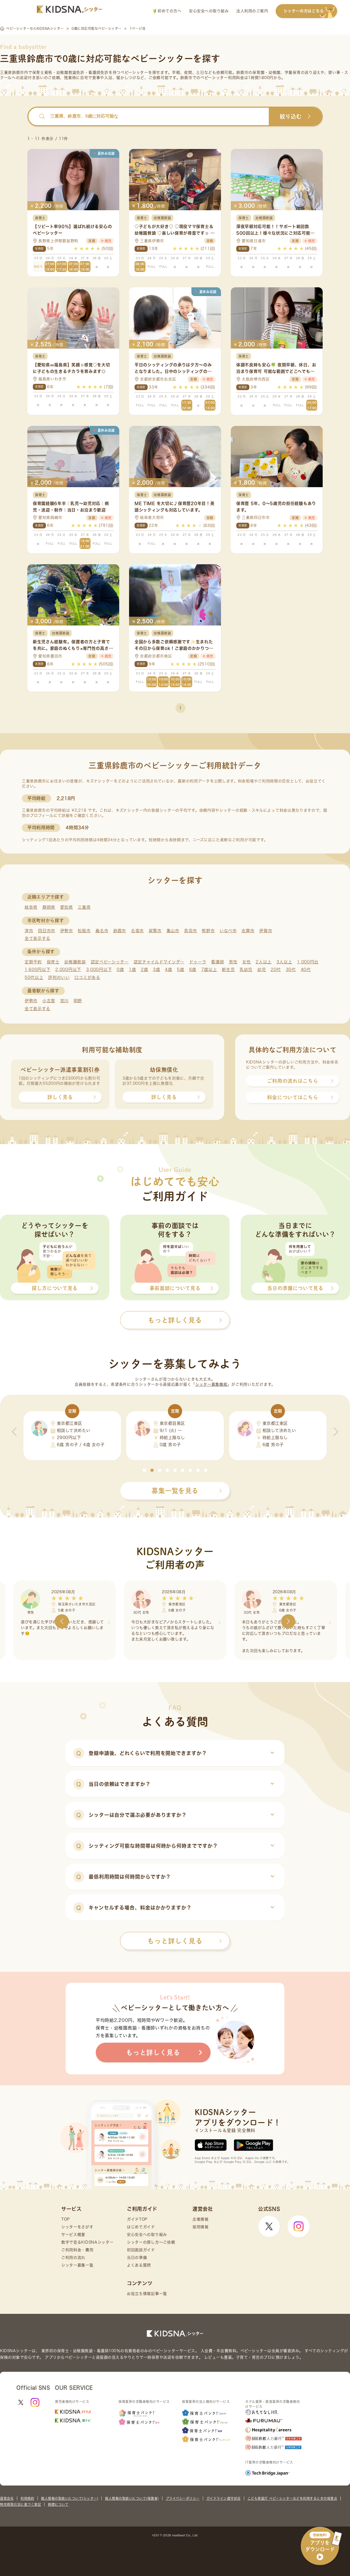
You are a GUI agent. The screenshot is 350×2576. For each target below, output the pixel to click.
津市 (29, 931)
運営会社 (7, 2498)
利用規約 (27, 2498)
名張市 (137, 931)
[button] (144, 1470)
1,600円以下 (38, 970)
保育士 (53, 962)
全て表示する (37, 938)
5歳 (180, 970)
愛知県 (67, 907)
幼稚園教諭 (75, 962)
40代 (306, 970)
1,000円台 (308, 962)
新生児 (228, 970)
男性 (233, 962)
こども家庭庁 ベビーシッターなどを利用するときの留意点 (292, 2498)
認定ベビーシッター (110, 962)
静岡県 (49, 907)
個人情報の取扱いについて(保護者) (132, 2498)
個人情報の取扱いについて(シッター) (70, 2498)
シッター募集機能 (211, 1384)
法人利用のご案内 (252, 11)
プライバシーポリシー (183, 2498)
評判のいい (59, 977)
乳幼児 (246, 970)
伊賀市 (266, 931)
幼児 (262, 970)
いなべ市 (228, 931)
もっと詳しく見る (175, 1941)
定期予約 (33, 962)
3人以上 (284, 962)
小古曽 (49, 1001)
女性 (247, 962)
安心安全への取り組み (209, 11)
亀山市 (173, 931)
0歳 (120, 970)
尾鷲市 (155, 931)
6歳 (193, 970)
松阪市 (84, 931)
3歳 (156, 970)
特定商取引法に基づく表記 (21, 2504)
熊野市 (208, 931)
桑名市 (102, 931)
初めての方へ (169, 11)
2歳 (144, 970)
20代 (276, 970)
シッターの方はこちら (304, 11)
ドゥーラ (198, 962)
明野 (78, 1001)
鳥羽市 (190, 931)
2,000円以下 (68, 970)
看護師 (218, 962)
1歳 (132, 970)
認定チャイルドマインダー (159, 962)
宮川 (64, 1001)
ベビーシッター (134, 72)
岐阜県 (31, 907)
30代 (291, 970)
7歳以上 (209, 970)
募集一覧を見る (175, 1491)
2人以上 (264, 962)
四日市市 (47, 931)
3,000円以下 (99, 970)
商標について (58, 2504)
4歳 (168, 970)
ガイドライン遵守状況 (224, 2498)
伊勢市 (67, 931)
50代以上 (34, 977)
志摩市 (248, 931)
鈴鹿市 (120, 931)
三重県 (84, 907)
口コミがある (87, 977)
